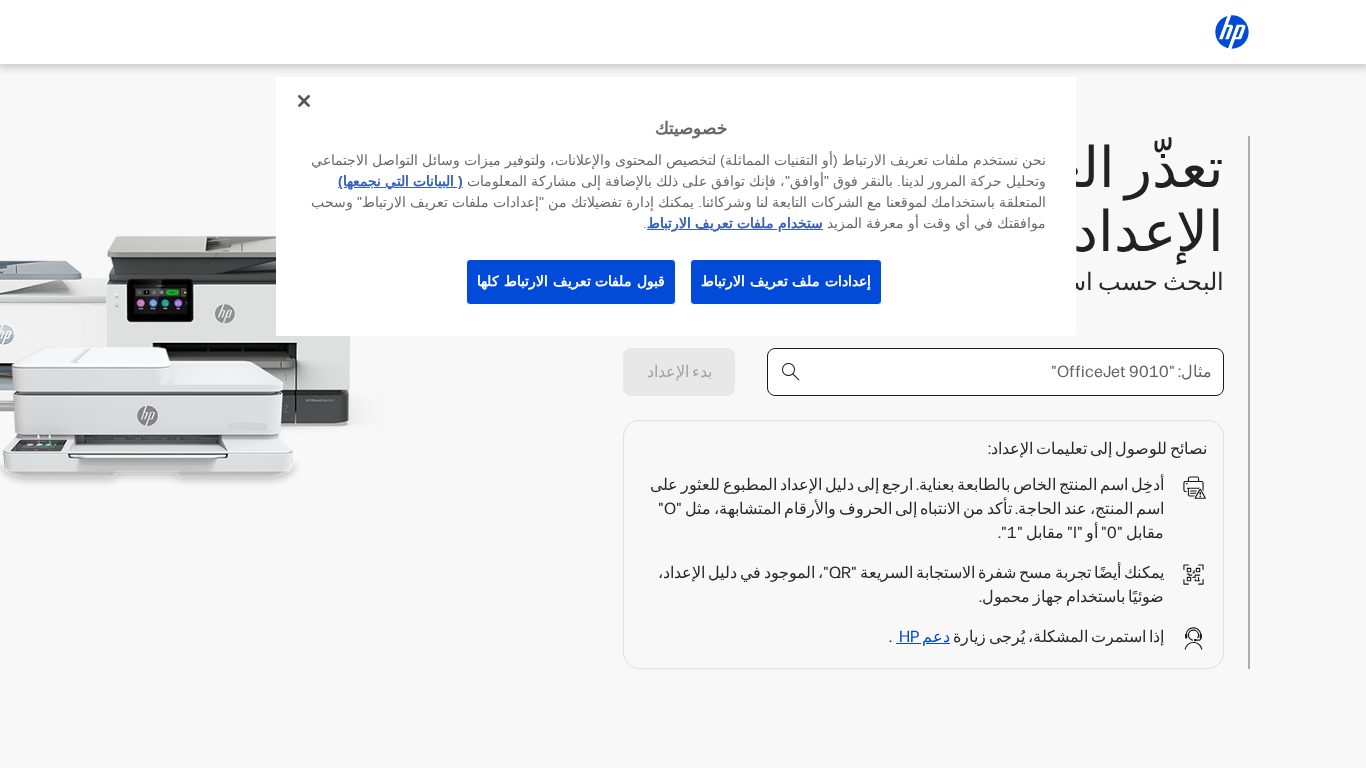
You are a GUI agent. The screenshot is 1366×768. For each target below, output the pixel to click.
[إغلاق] (304, 101)
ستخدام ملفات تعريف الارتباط (735, 223)
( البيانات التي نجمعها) (400, 181)
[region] (676, 206)
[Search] (791, 372)
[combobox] (995, 372)
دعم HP (923, 636)
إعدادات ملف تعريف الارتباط (786, 281)
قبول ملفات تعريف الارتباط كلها (571, 281)
